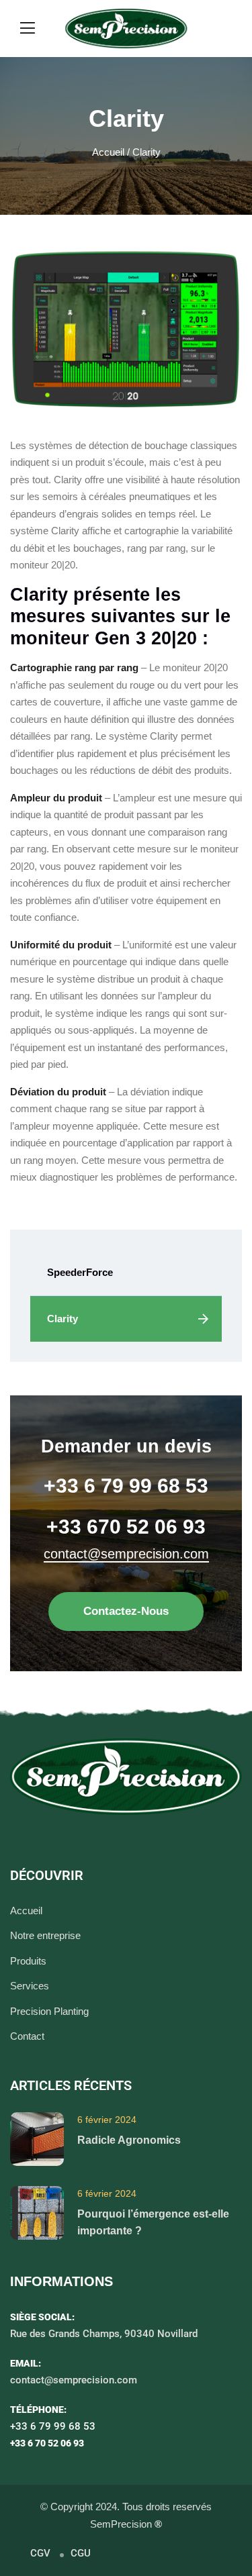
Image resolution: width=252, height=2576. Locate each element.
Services (30, 1986)
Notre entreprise (45, 1935)
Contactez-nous (126, 1611)
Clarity (62, 1319)
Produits (28, 1961)
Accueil (108, 152)
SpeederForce (80, 1272)
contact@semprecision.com (126, 1554)
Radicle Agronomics (129, 2140)
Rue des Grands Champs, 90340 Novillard (104, 2334)
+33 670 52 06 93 (126, 1527)
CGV (40, 2553)
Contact (27, 2036)
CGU (81, 2553)
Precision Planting (49, 2011)
